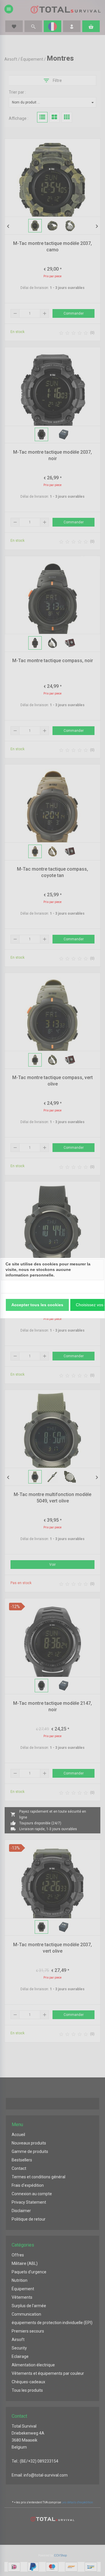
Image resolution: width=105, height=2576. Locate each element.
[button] (37, 1305)
